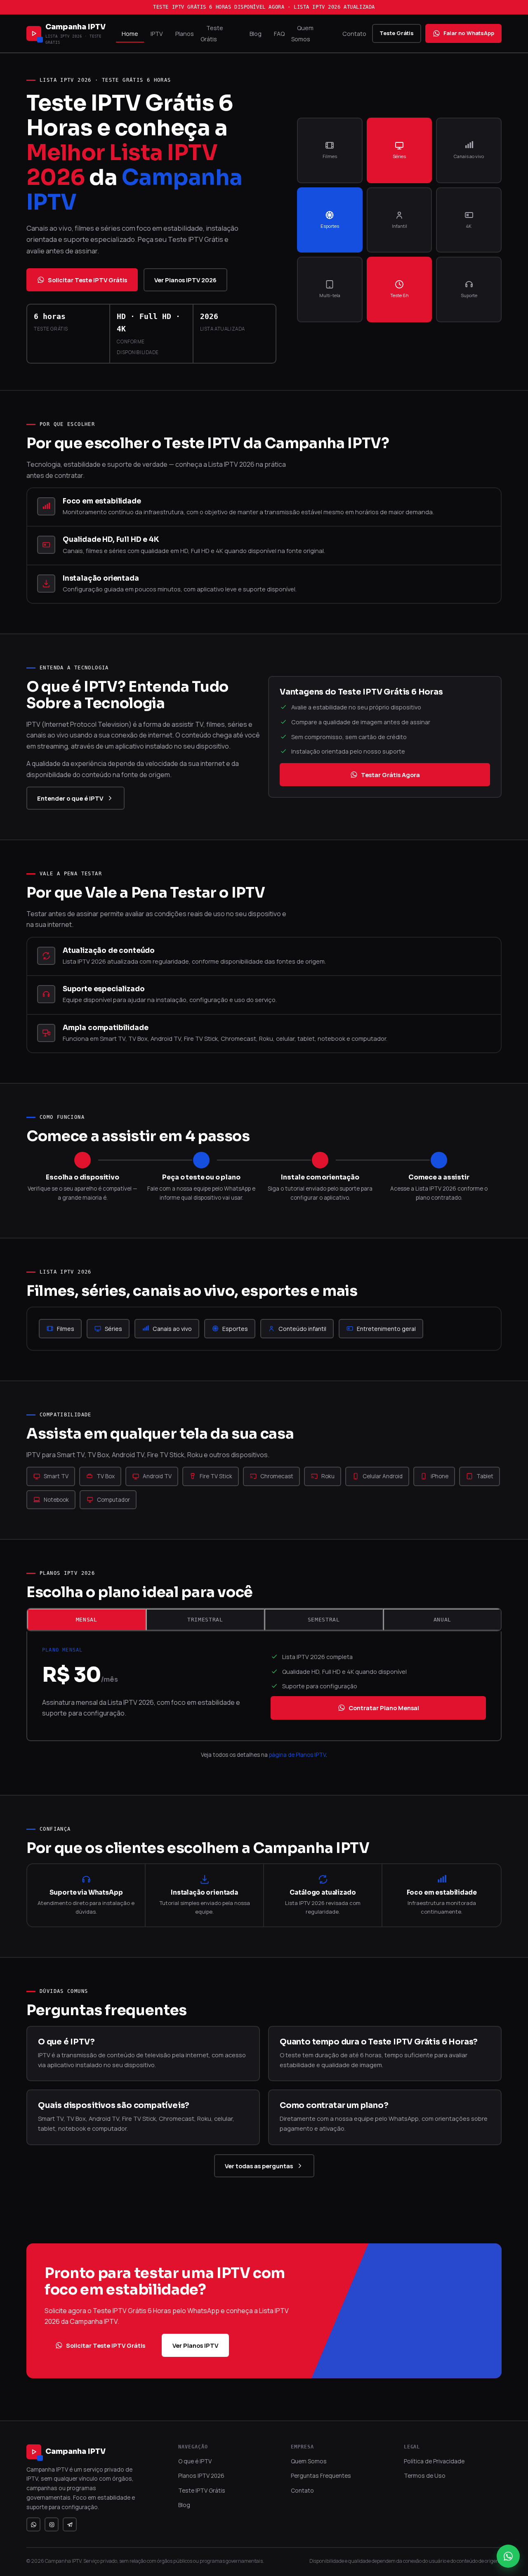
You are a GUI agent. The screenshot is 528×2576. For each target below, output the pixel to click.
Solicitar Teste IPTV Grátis (87, 280)
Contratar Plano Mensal (384, 1708)
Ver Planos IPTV (195, 2345)
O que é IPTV (195, 2461)
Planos (185, 34)
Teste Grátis (212, 33)
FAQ (279, 34)
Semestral (324, 1620)
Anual (442, 1620)
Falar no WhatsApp (469, 33)
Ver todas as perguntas (259, 2166)
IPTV (157, 34)
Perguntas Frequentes (321, 2476)
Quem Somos (302, 33)
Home (130, 34)
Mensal (87, 1620)
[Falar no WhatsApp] (508, 2556)
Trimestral (205, 1620)
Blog (256, 34)
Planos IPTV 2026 (201, 2476)
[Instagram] (52, 2524)
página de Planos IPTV (297, 1755)
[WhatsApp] (33, 2524)
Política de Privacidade (434, 2461)
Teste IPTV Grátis (202, 2490)
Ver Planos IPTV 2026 (185, 280)
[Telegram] (70, 2524)
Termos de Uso (425, 2476)
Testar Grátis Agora (390, 775)
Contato (354, 34)
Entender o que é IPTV (70, 798)
